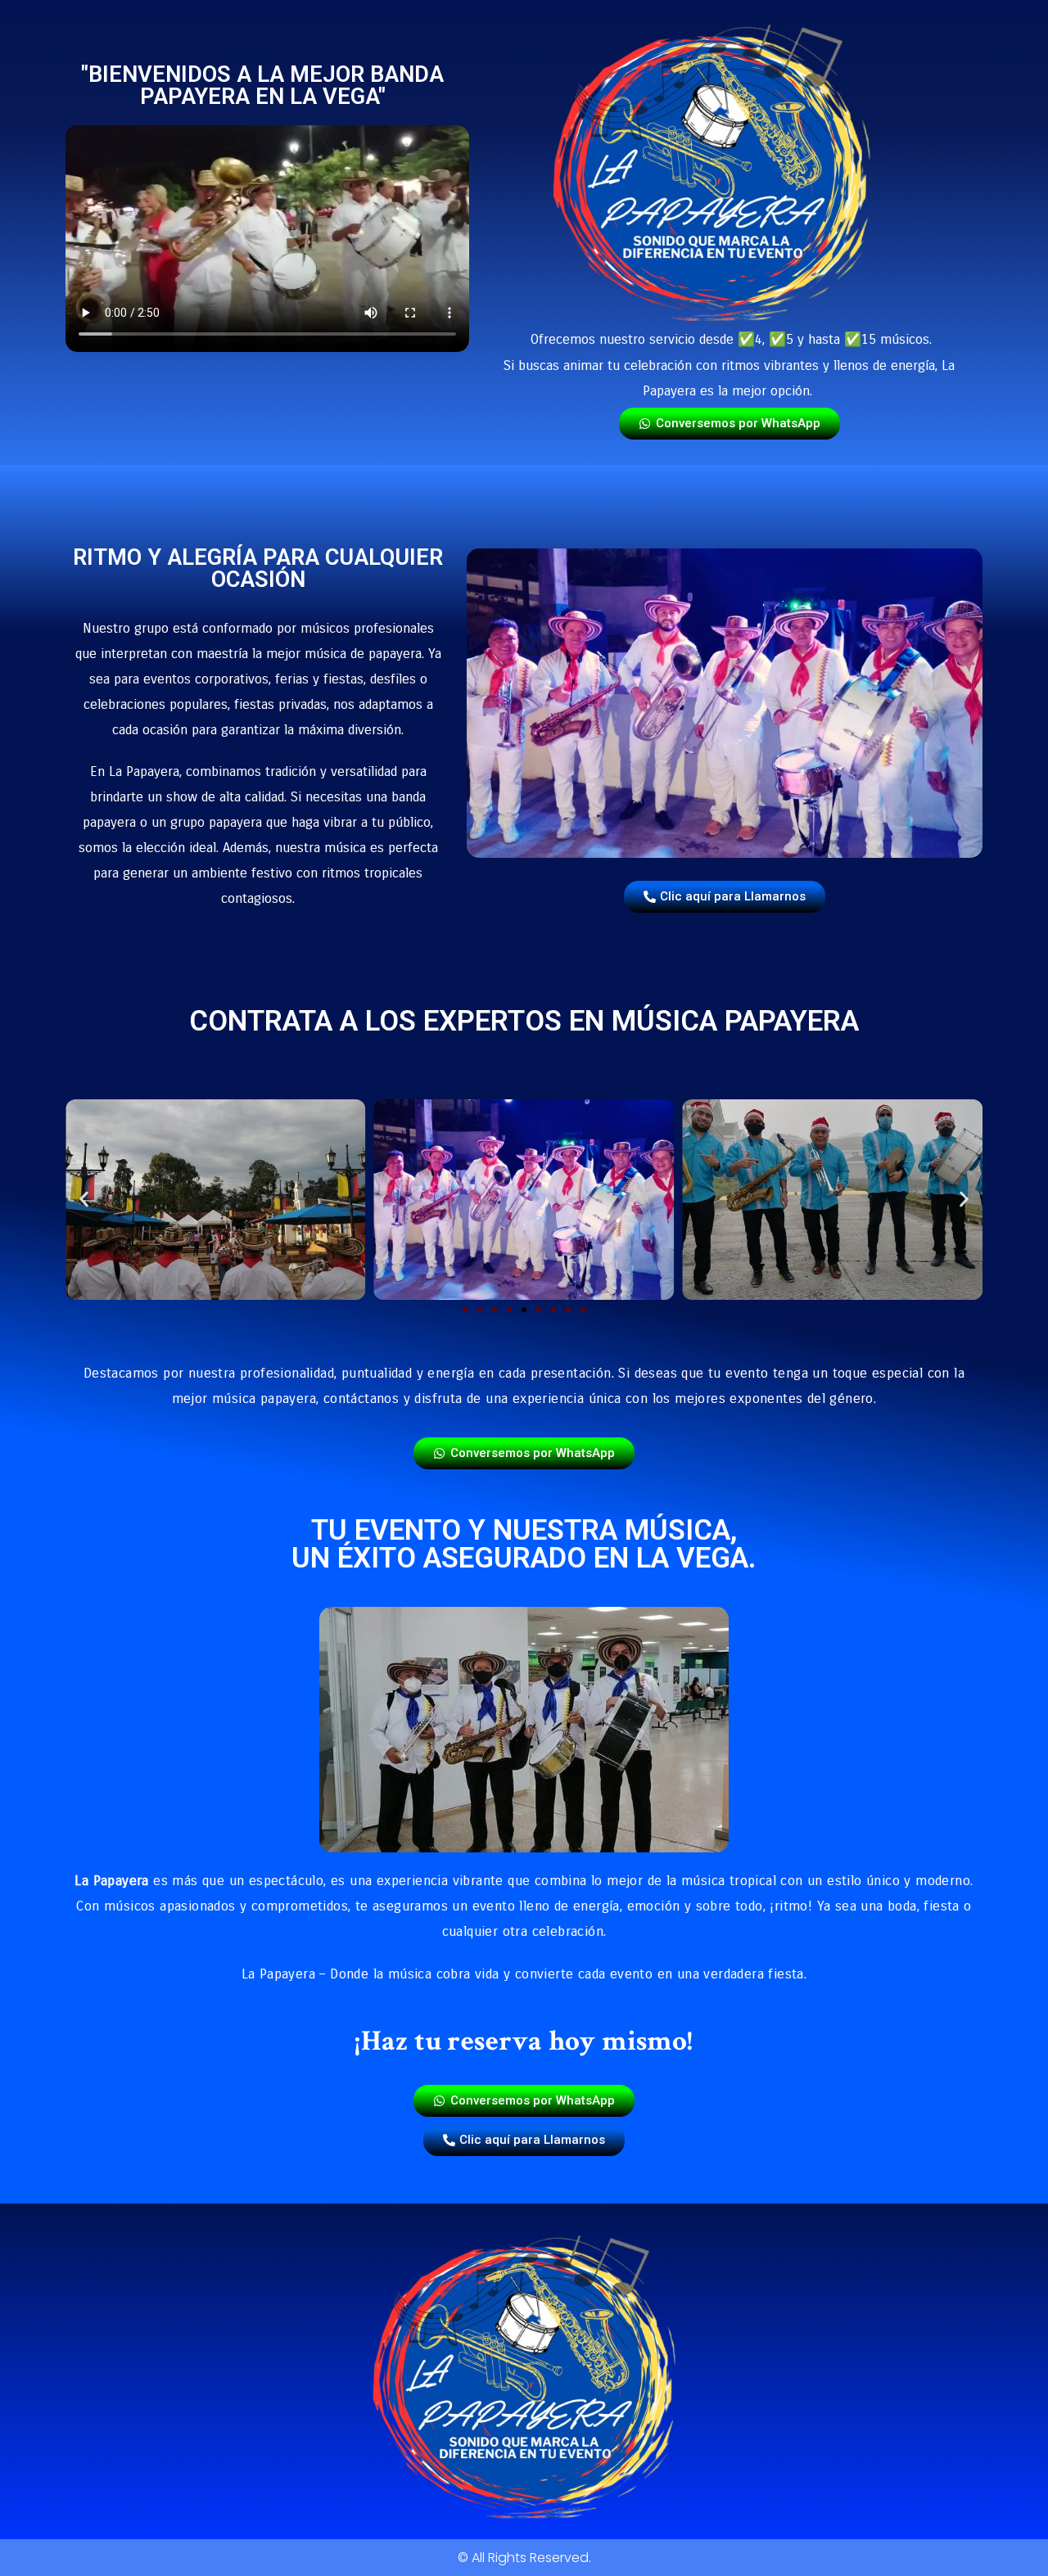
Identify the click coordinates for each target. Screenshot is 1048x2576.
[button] (84, 1200)
